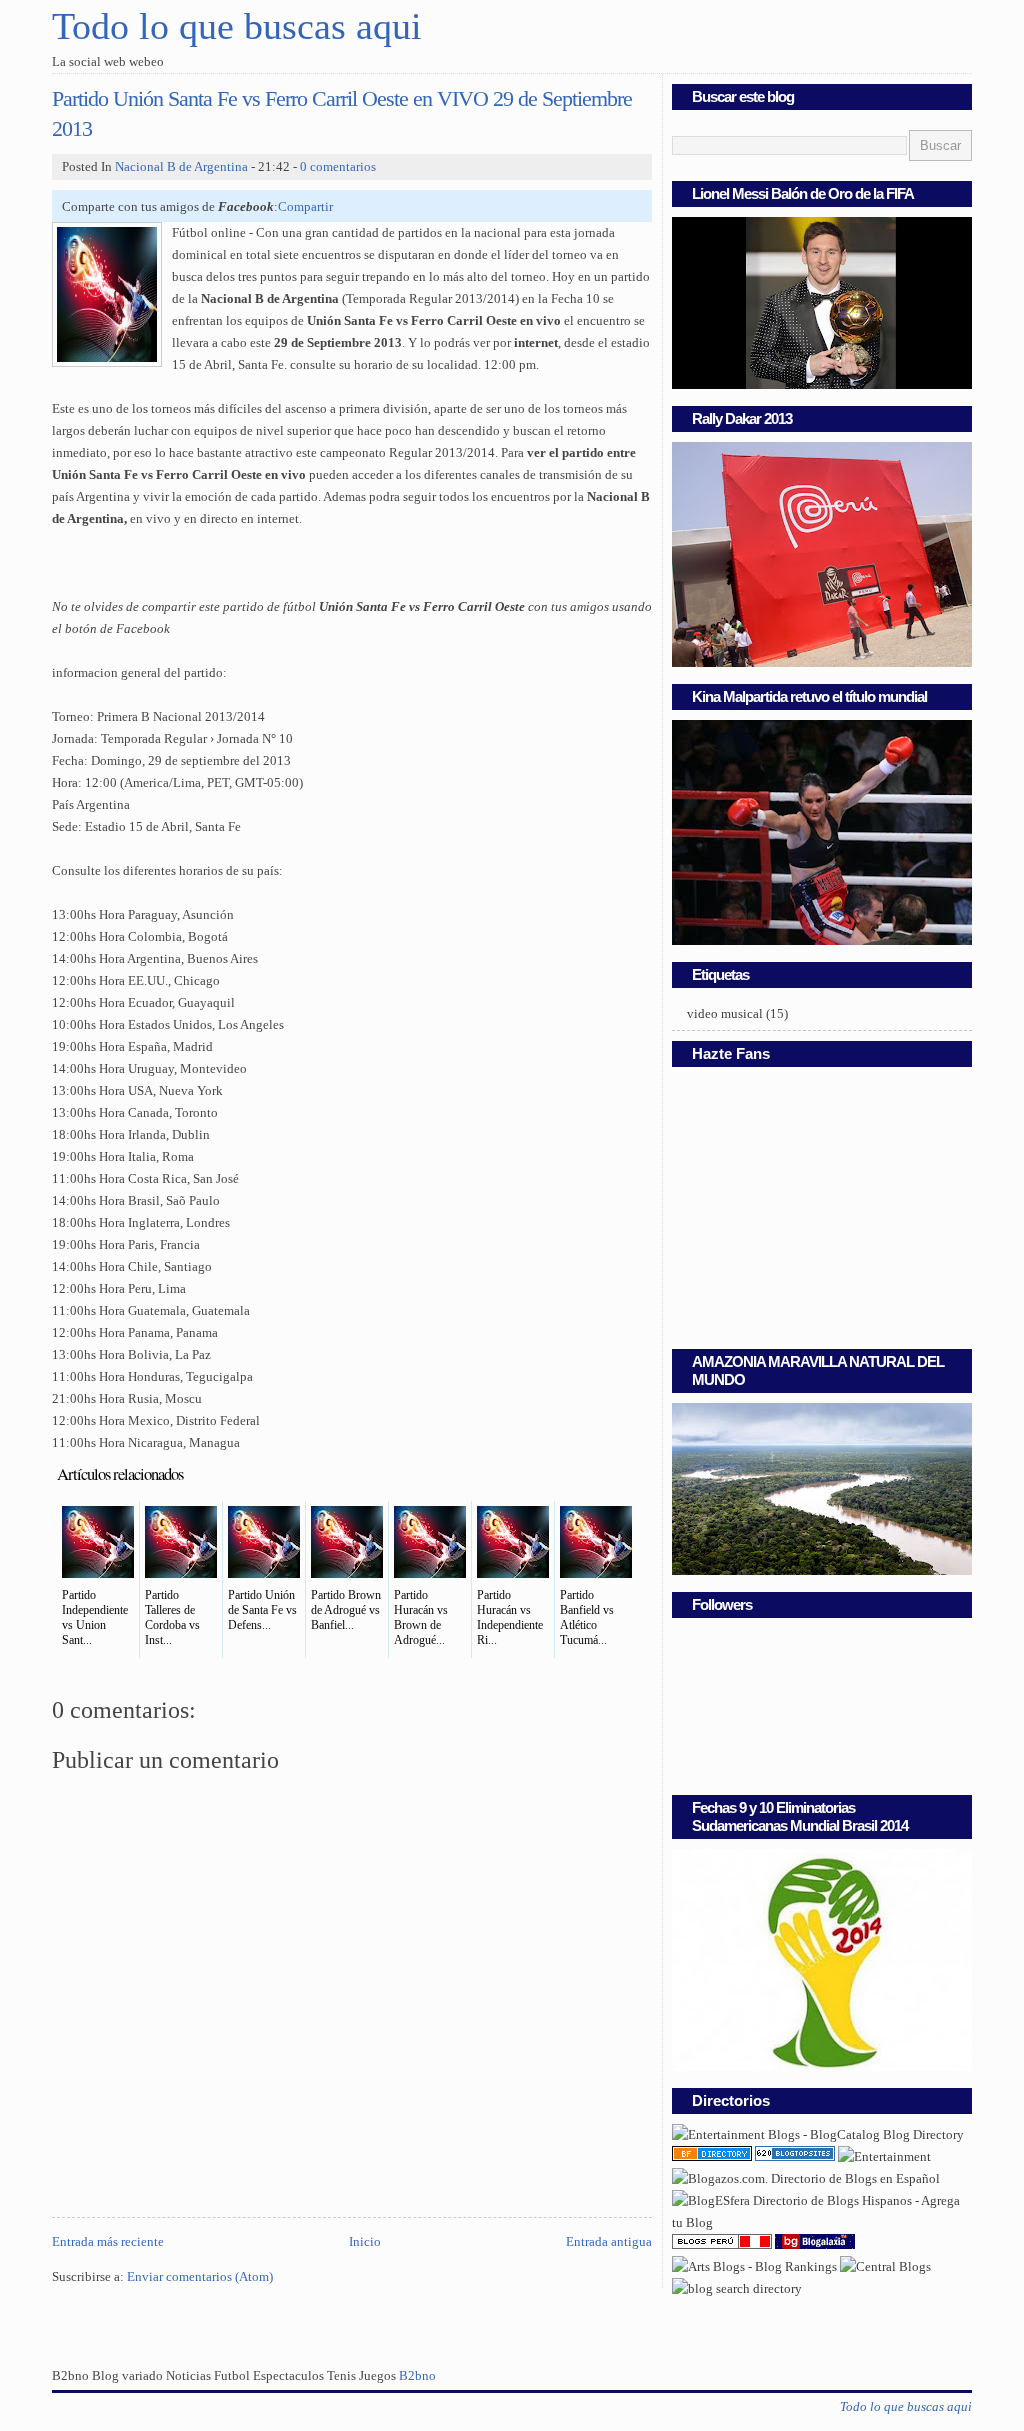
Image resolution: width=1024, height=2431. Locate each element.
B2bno (417, 2376)
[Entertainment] (884, 2157)
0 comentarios (338, 167)
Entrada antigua (609, 2242)
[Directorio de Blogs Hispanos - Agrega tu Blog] (822, 2223)
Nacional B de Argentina (181, 167)
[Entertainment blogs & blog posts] (712, 2157)
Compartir (305, 207)
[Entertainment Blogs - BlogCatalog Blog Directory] (818, 2135)
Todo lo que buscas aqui (237, 26)
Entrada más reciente (108, 2242)
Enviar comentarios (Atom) (200, 2277)
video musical (725, 1014)
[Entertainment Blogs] (795, 2157)
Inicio (365, 2242)
